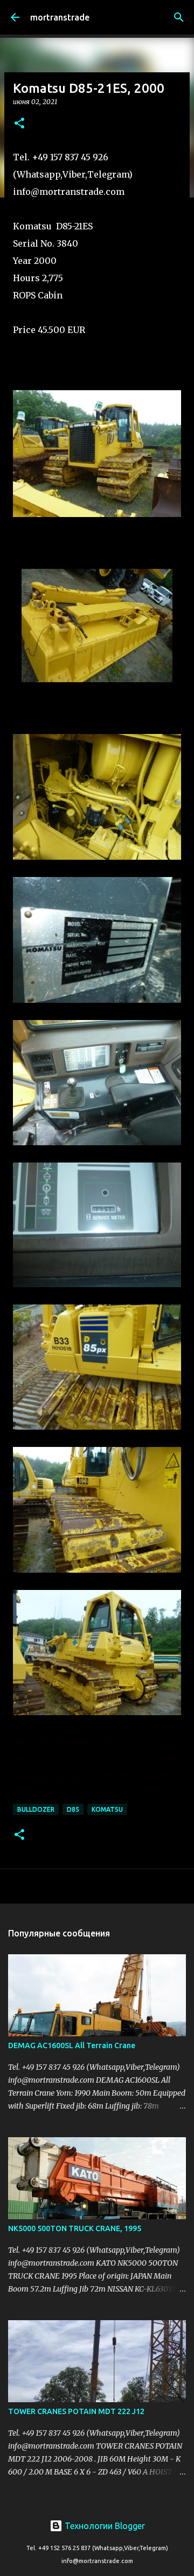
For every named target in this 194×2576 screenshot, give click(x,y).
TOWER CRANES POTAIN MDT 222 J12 (76, 2411)
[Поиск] (179, 17)
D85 (73, 1809)
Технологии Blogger (104, 2526)
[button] (19, 124)
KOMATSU (107, 1809)
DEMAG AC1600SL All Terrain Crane (72, 2045)
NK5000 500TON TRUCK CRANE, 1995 (75, 2228)
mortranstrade (60, 17)
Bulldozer (36, 1809)
